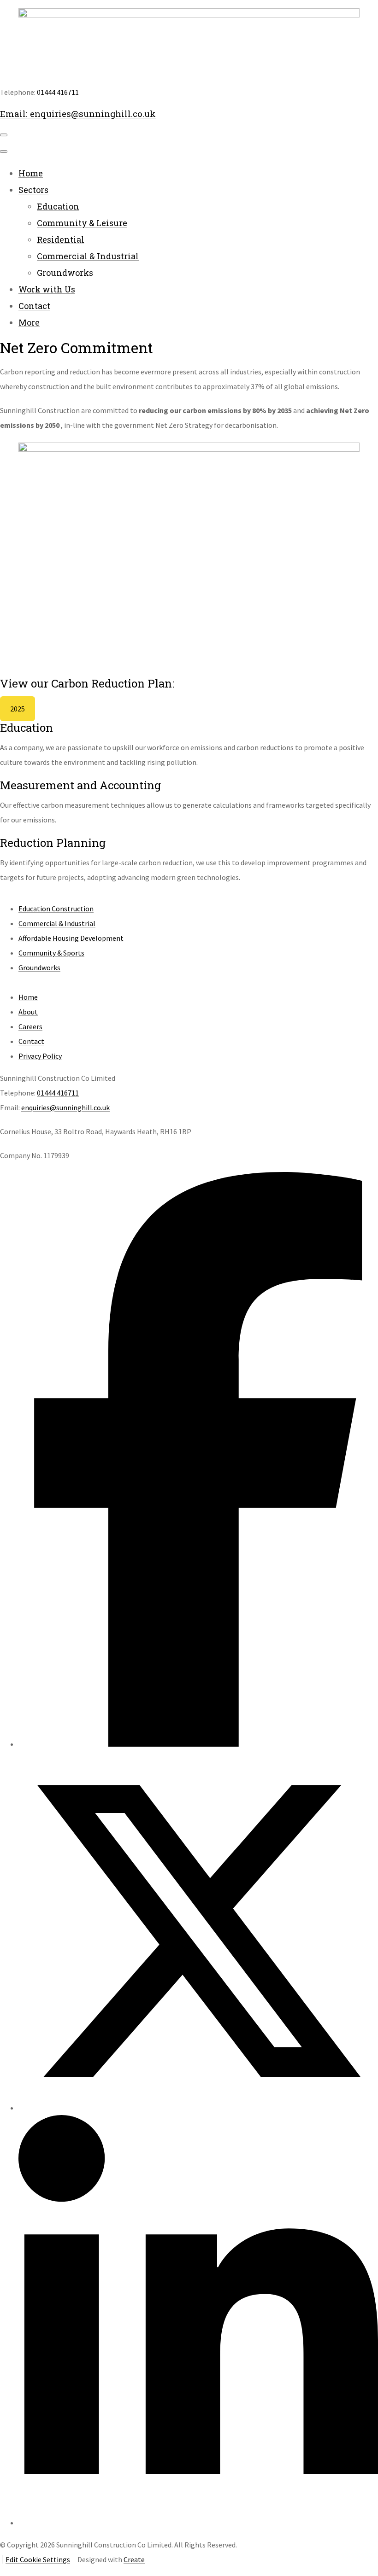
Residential (61, 239)
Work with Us (47, 289)
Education (58, 206)
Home (31, 173)
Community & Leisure (82, 223)
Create (134, 2559)
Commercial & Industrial (88, 256)
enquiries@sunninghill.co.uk (65, 1107)
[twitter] (198, 2108)
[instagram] (198, 2523)
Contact (34, 306)
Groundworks (65, 273)
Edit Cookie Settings (38, 2559)
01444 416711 (58, 92)
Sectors (33, 190)
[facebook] (198, 1744)
